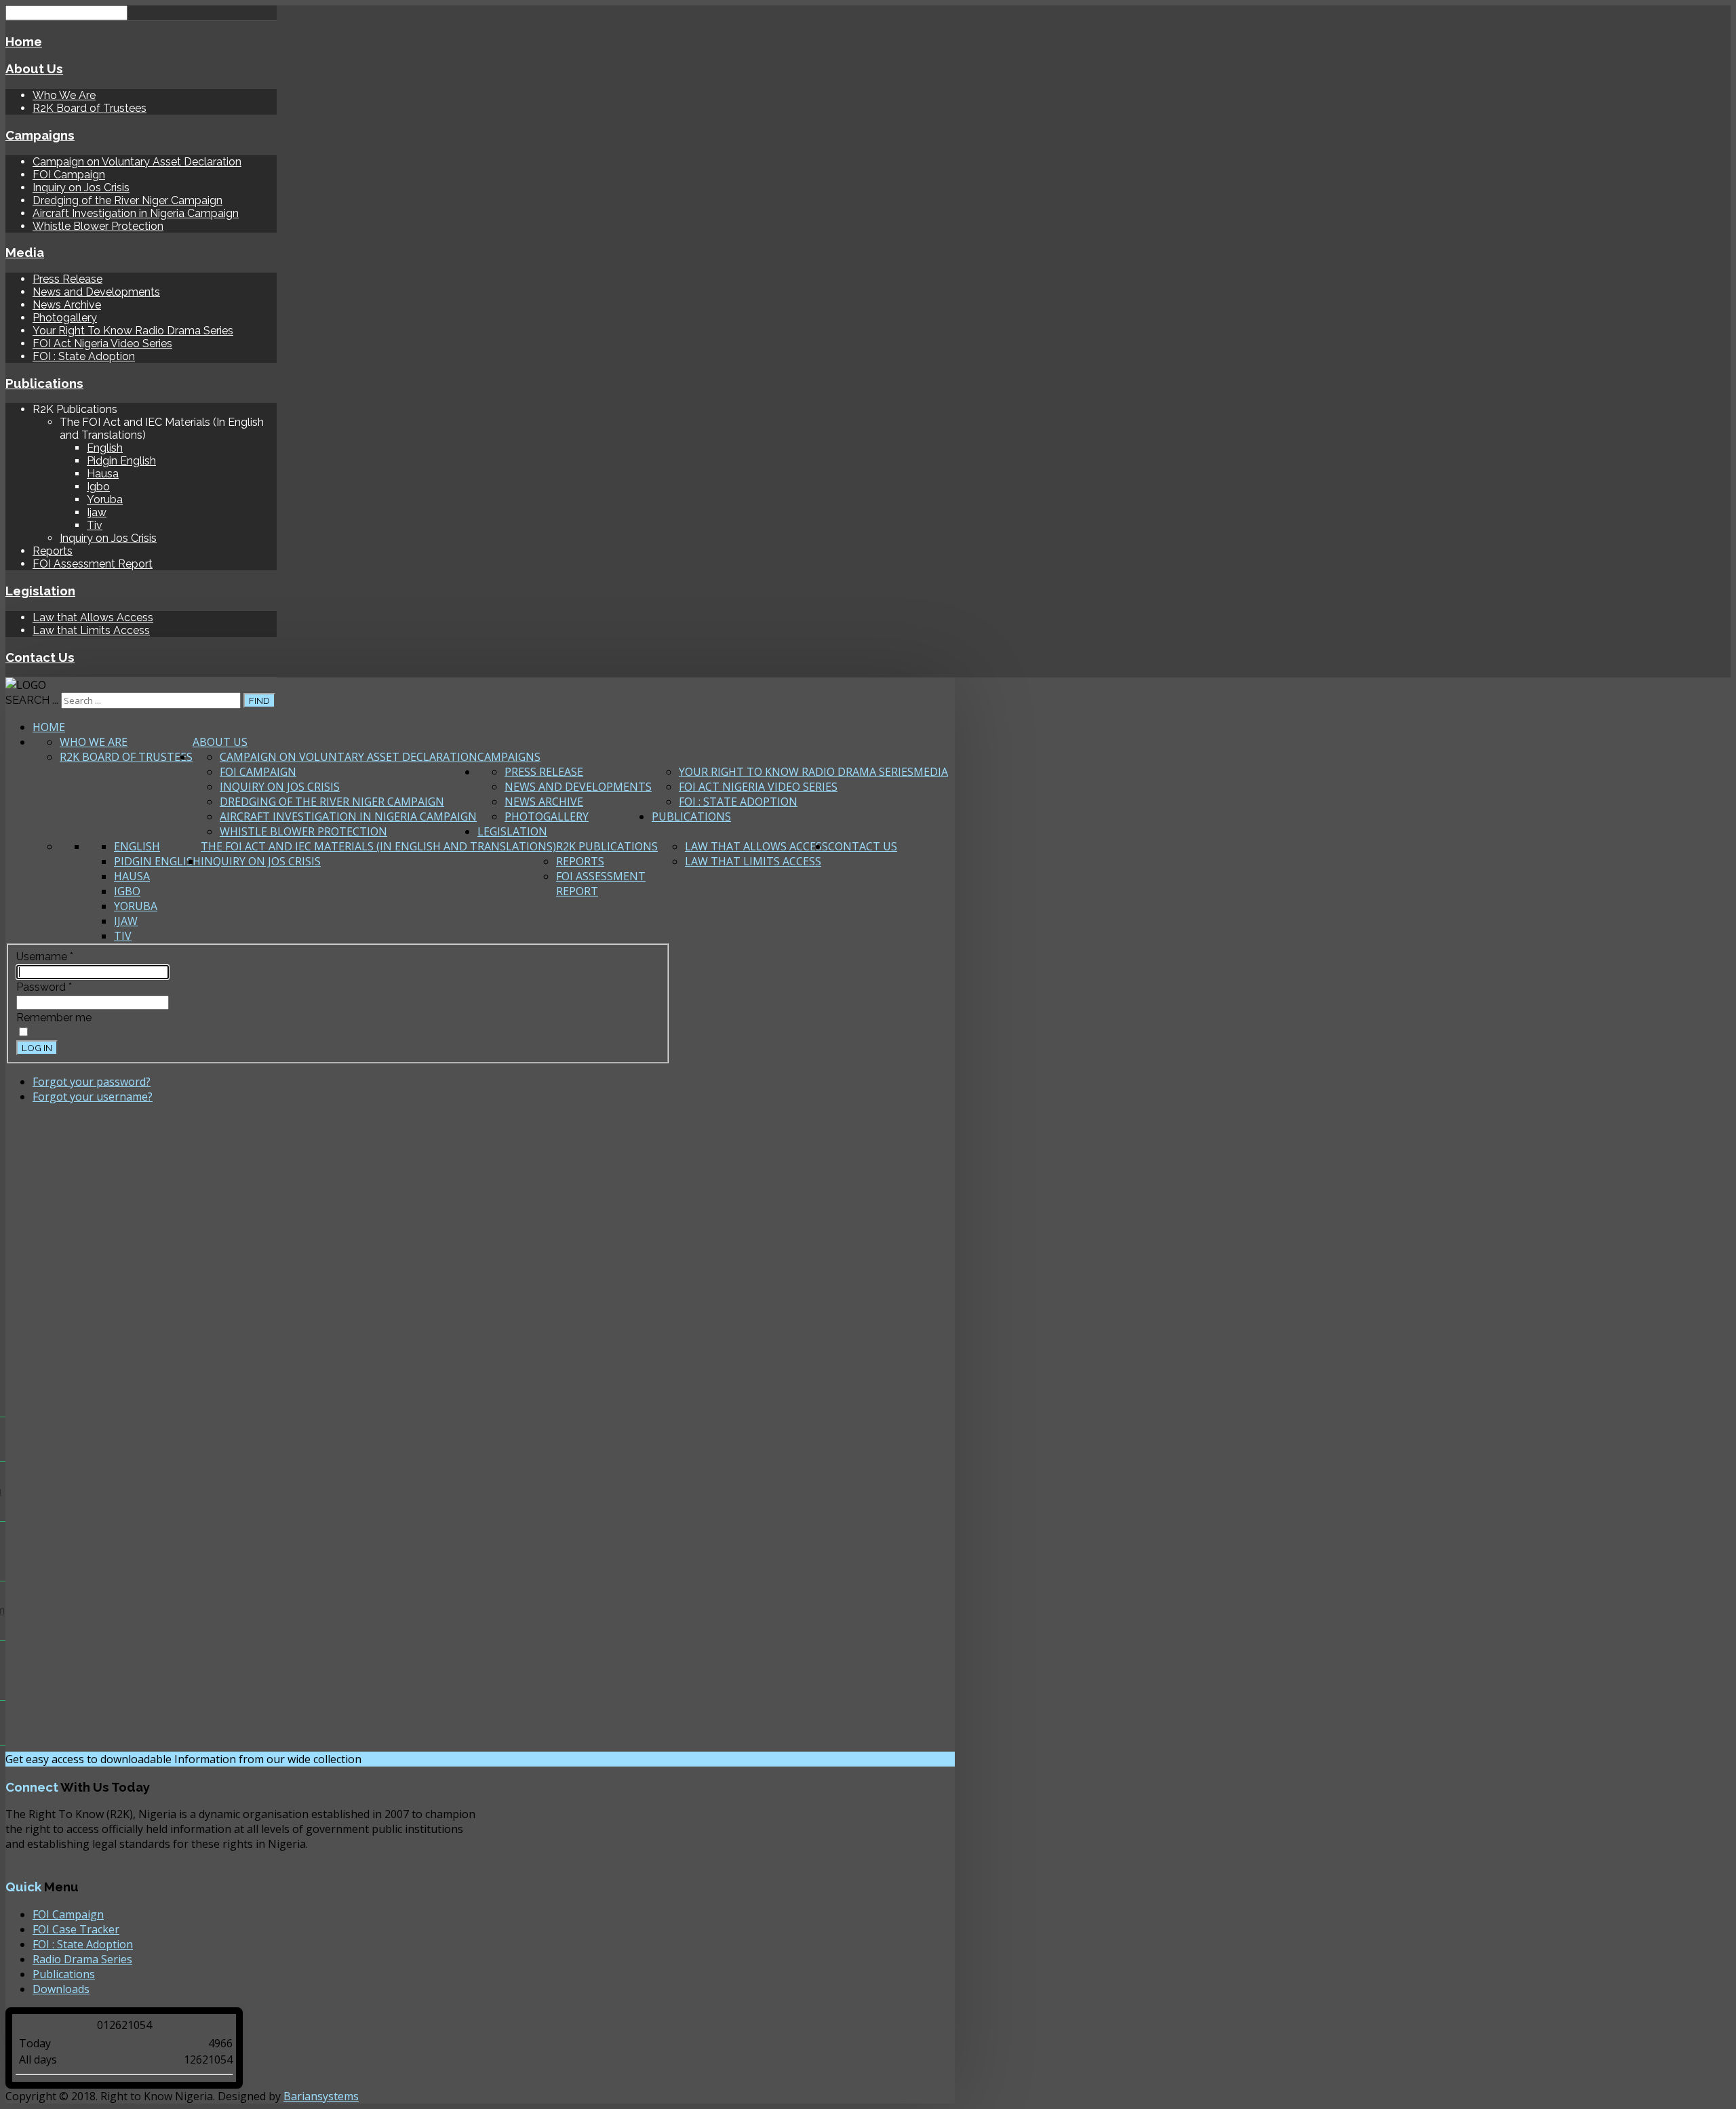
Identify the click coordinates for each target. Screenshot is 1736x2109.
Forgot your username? (93, 1097)
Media (25, 252)
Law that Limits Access (91, 630)
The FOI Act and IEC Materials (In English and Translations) (378, 846)
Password (44, 987)
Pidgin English (121, 461)
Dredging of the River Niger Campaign (127, 200)
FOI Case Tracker (76, 1929)
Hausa (103, 474)
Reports (53, 551)
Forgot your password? (92, 1082)
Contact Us (40, 657)
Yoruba (105, 499)
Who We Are (64, 95)
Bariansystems (321, 2096)
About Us (34, 68)
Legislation (40, 591)
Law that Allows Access (93, 617)
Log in (37, 1048)
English (105, 448)
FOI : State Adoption (84, 356)
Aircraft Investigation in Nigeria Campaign (136, 213)
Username (45, 957)
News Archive (67, 305)
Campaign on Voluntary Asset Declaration (137, 162)
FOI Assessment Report (93, 564)
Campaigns (40, 135)
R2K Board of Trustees (90, 108)
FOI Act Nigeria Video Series (102, 343)
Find (259, 701)
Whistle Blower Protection (98, 226)
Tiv (95, 525)
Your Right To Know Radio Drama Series (133, 331)
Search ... (32, 700)
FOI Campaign (69, 175)
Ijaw (97, 512)
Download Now (414, 1759)
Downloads (61, 1989)
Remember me (54, 1018)
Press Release (67, 279)
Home (24, 41)
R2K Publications (607, 846)
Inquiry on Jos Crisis (81, 188)
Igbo (98, 487)
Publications (44, 383)
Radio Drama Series (82, 1959)
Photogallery (65, 318)
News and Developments (96, 292)
